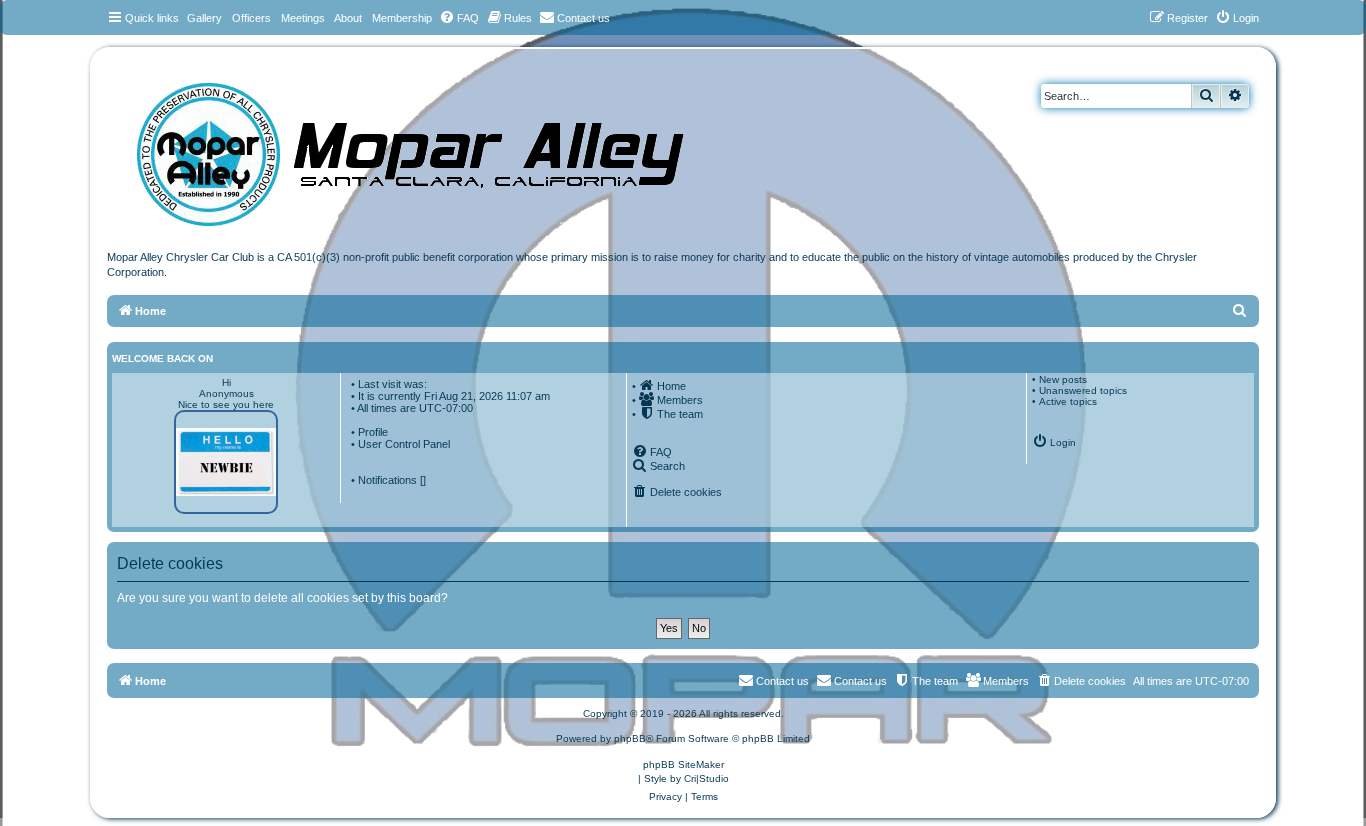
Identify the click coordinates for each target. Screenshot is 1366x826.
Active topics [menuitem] (1068, 401)
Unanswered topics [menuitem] (1083, 390)
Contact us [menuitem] (860, 681)
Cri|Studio (706, 778)
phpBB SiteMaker (683, 764)
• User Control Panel (400, 444)
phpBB (630, 738)
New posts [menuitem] (1063, 379)
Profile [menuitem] (373, 432)
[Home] (430, 147)
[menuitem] (459, 18)
